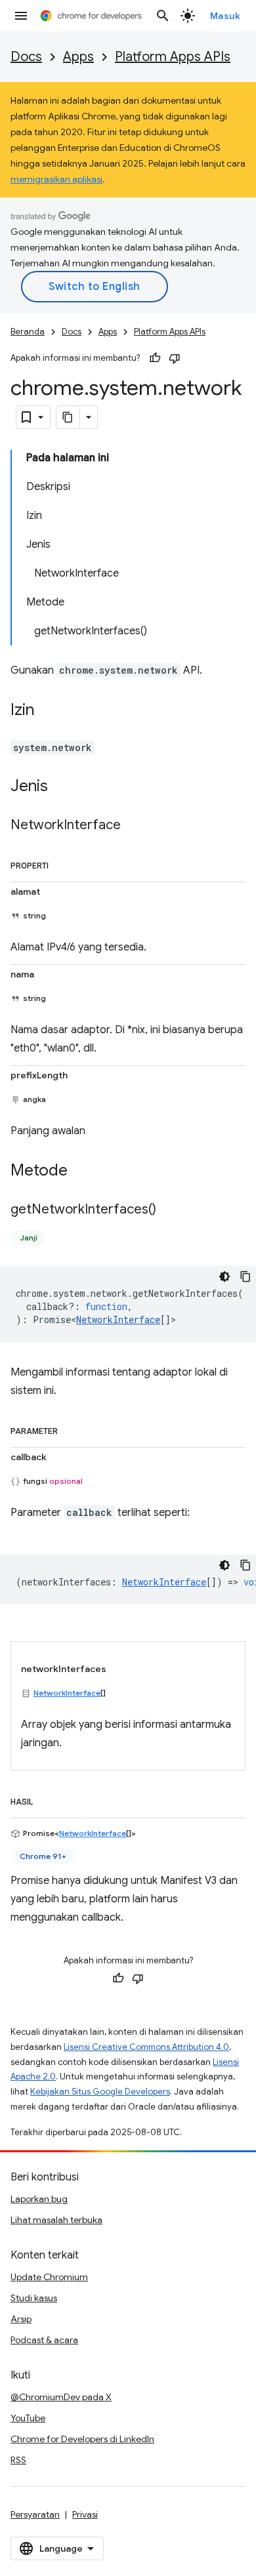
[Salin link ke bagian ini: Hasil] (46, 1799)
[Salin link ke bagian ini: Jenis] (61, 787)
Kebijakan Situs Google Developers (100, 2092)
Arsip (21, 2319)
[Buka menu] (21, 16)
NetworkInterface (118, 1319)
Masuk (225, 16)
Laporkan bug (39, 2199)
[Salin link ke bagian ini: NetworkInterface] (134, 826)
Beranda (28, 332)
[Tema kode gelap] (224, 1277)
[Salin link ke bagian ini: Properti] (62, 863)
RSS (18, 2460)
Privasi (85, 2514)
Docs (26, 57)
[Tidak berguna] (175, 358)
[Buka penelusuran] (163, 16)
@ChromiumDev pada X (61, 2397)
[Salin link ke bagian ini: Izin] (47, 711)
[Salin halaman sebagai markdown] (68, 417)
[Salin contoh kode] (245, 1277)
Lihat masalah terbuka (56, 2220)
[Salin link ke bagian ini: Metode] (81, 1172)
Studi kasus (34, 2298)
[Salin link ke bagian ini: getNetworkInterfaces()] (169, 1210)
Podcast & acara (44, 2340)
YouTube (28, 2418)
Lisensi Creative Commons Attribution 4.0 (146, 2047)
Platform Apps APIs (173, 57)
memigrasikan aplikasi (56, 179)
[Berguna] (155, 358)
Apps (78, 57)
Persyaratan (35, 2514)
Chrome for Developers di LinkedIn (82, 2439)
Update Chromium (49, 2277)
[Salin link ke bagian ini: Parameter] (71, 1429)
